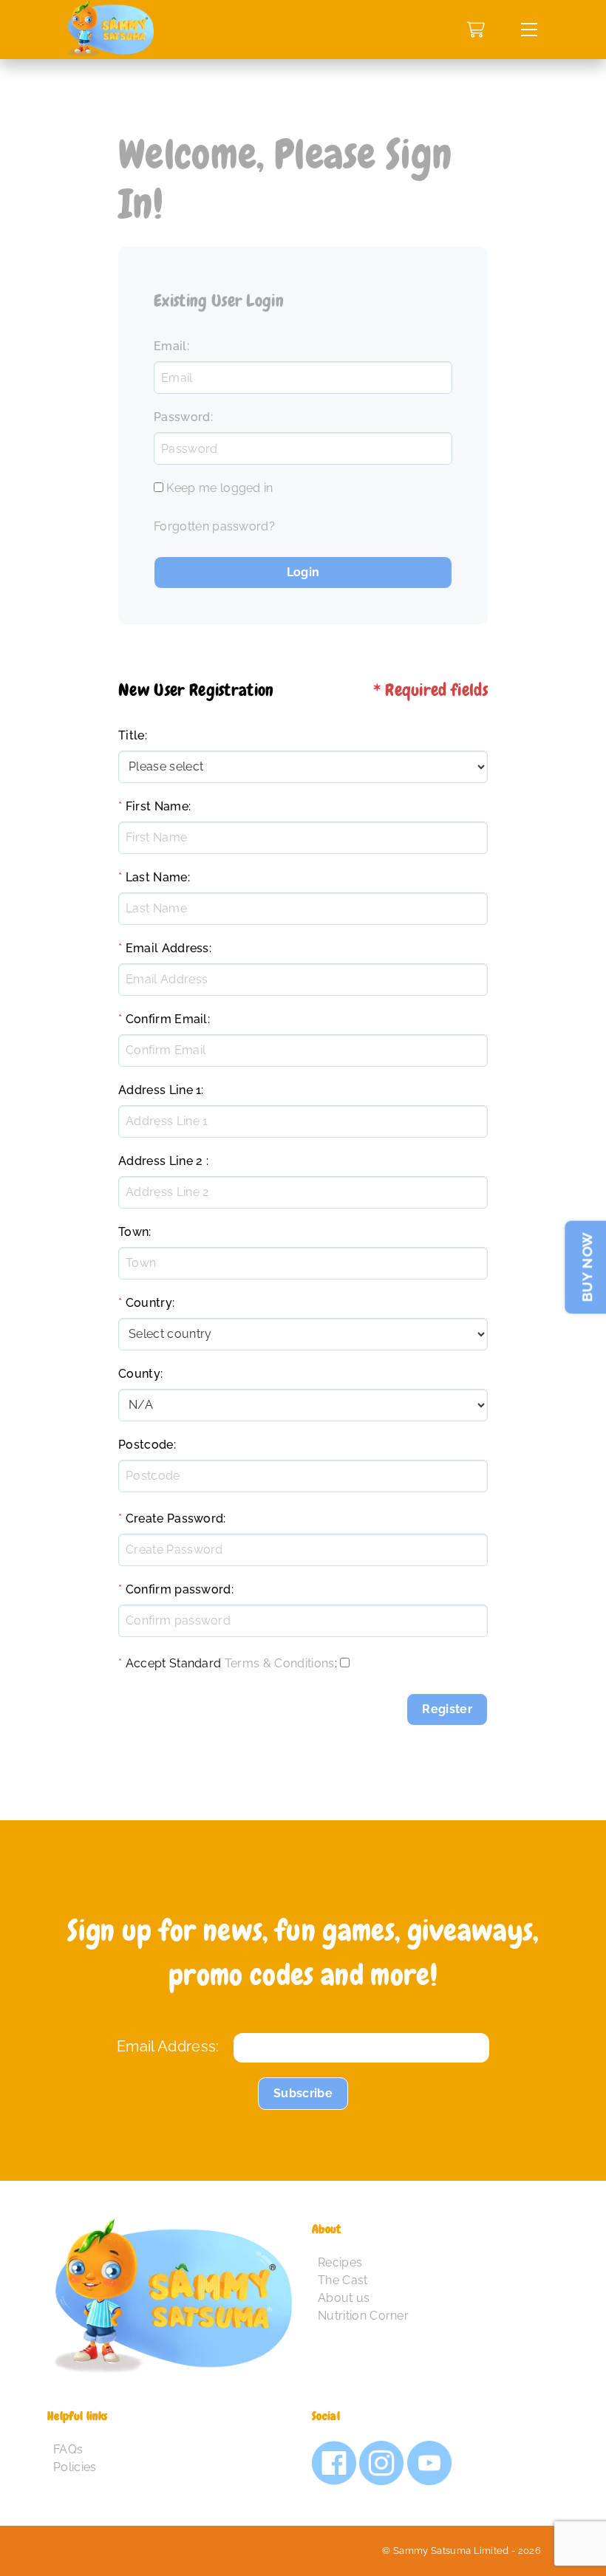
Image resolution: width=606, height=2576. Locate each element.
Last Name (157, 877)
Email (170, 346)
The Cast (343, 2280)
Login (303, 572)
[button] (529, 30)
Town (133, 1232)
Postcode (146, 1445)
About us (344, 2298)
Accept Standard (174, 1663)
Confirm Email (167, 1019)
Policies (75, 2467)
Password (182, 417)
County (139, 1374)
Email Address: (168, 2046)
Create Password (175, 1518)
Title (132, 735)
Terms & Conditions (280, 1663)
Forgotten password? (214, 526)
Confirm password (178, 1589)
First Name (157, 806)
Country (149, 1303)
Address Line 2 (160, 1161)
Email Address (167, 948)
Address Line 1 (160, 1090)
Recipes (340, 2262)
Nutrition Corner (363, 2316)
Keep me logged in (219, 488)
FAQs (68, 2449)
